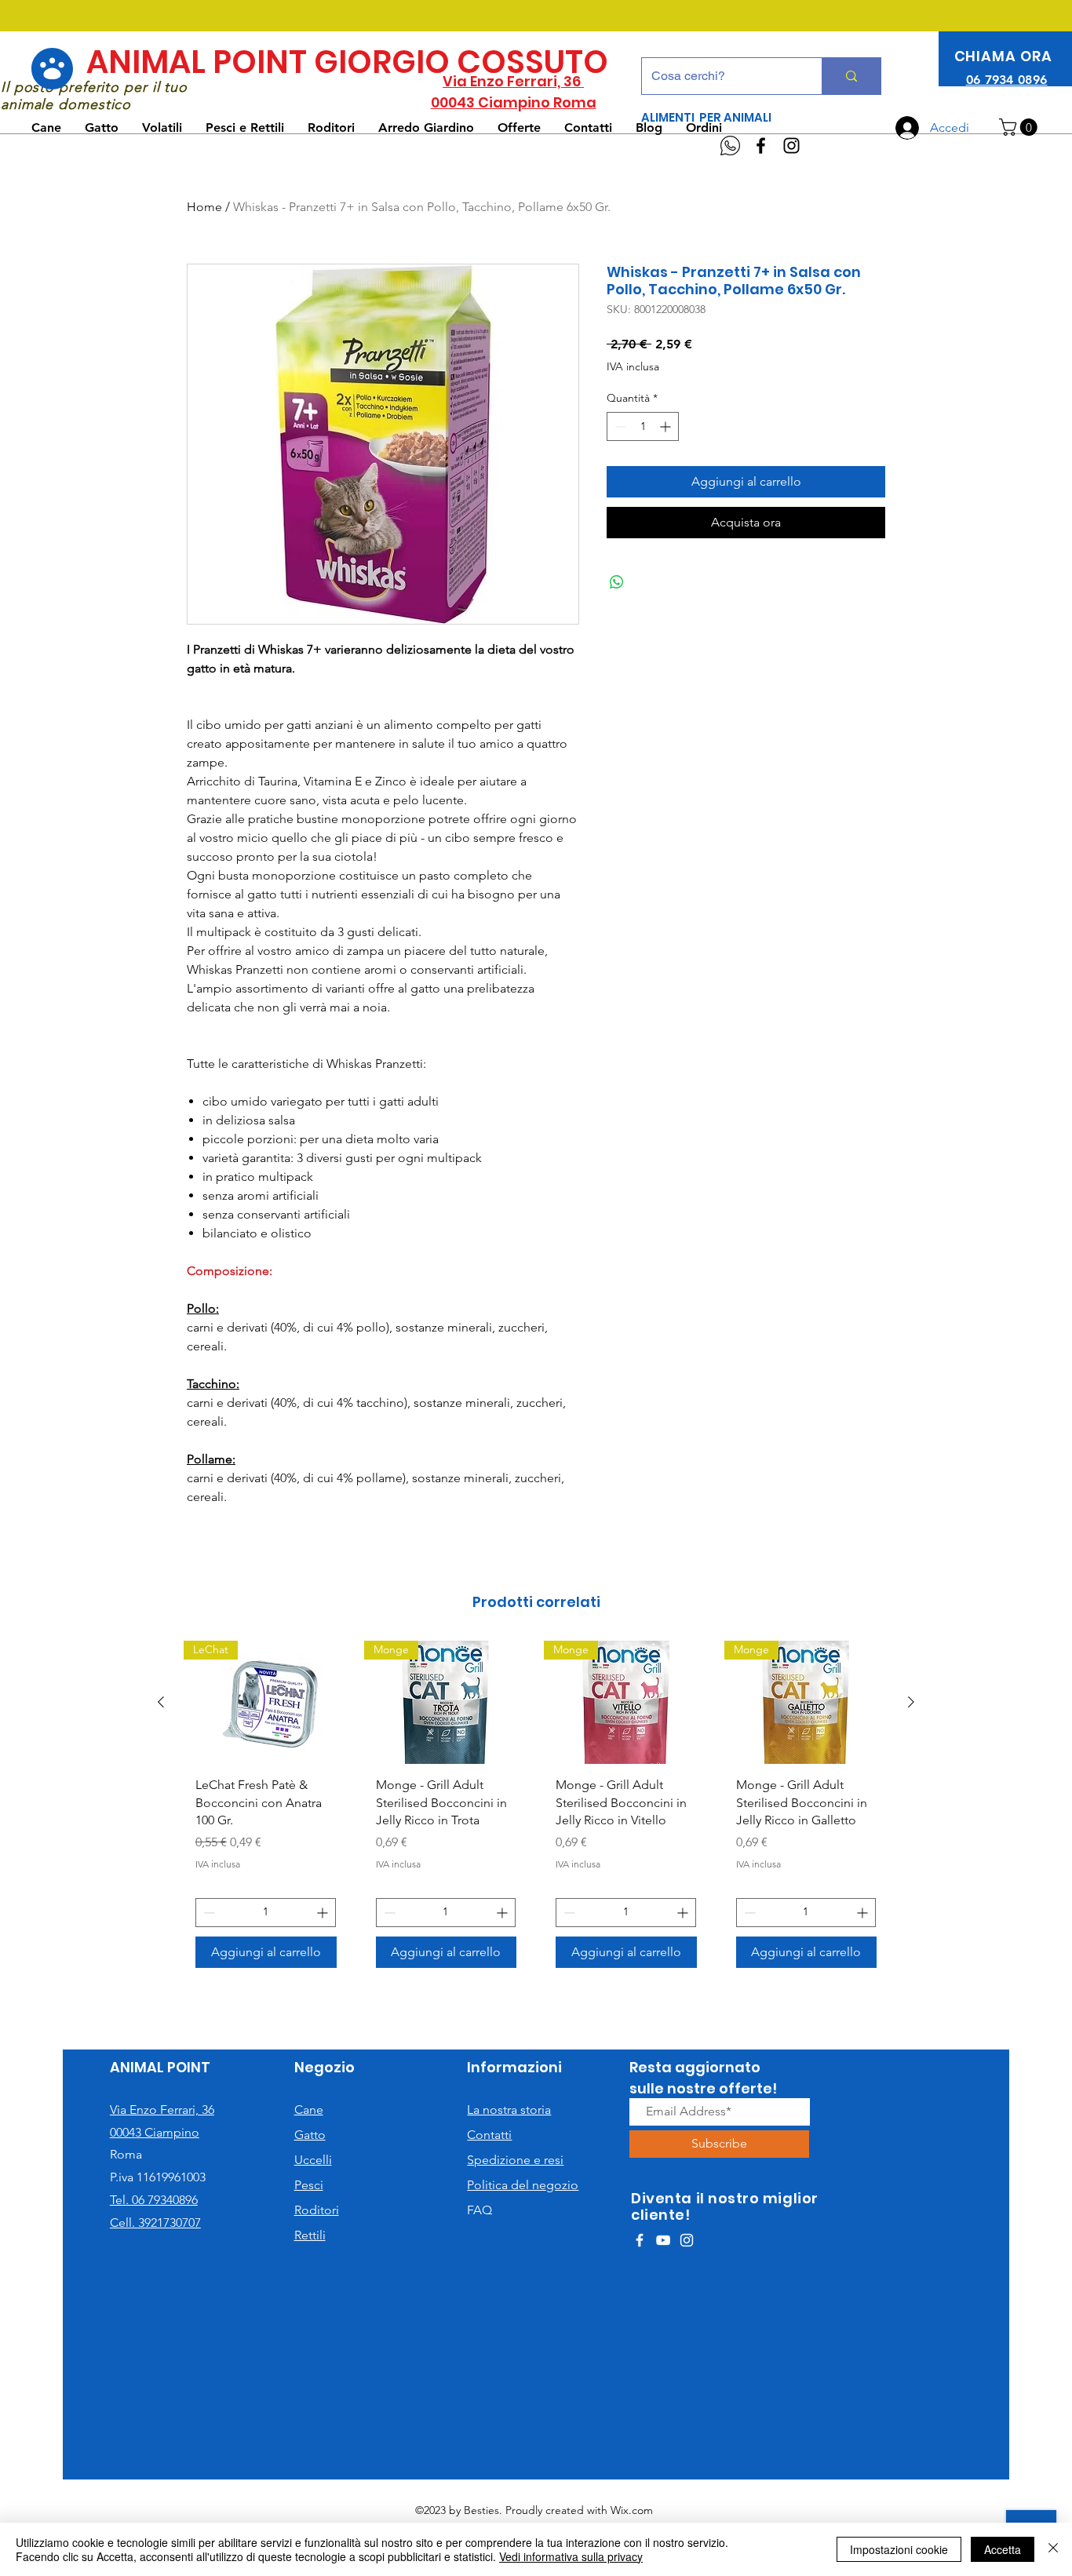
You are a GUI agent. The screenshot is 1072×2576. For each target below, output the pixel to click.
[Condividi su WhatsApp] (617, 582)
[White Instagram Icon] (687, 2240)
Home (204, 207)
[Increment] (667, 426)
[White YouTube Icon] (663, 2240)
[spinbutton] (643, 426)
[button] (1020, 127)
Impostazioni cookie (899, 2549)
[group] (536, 1810)
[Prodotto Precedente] (161, 1702)
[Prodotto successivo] (911, 1702)
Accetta (1003, 2549)
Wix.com (632, 2510)
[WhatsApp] (730, 146)
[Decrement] (619, 426)
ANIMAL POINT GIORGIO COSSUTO (347, 62)
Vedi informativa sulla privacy (571, 2556)
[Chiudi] (1053, 2549)
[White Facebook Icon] (640, 2240)
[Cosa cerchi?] (851, 76)
